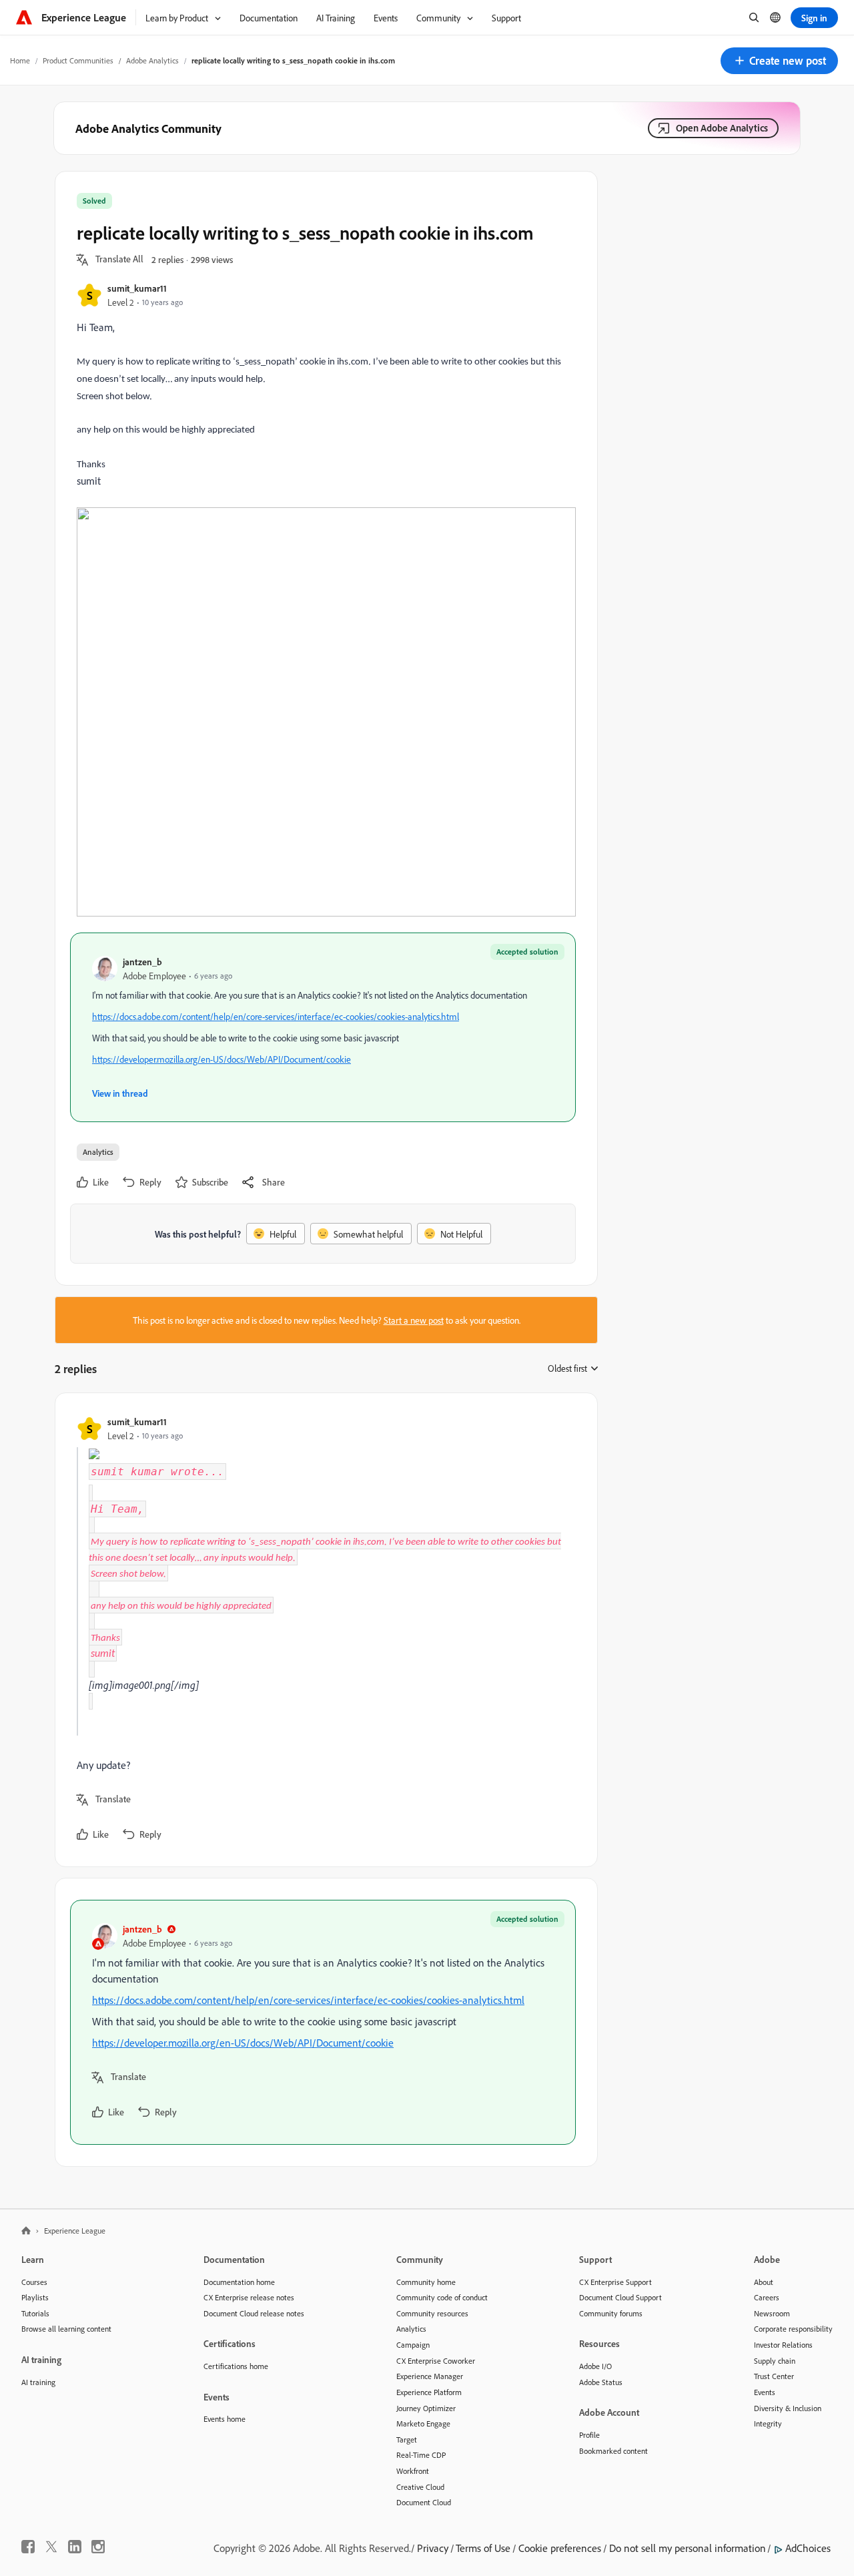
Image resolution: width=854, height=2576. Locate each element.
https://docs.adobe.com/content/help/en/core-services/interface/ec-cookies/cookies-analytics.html (276, 1016)
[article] (323, 1630)
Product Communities (78, 60)
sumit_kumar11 (137, 288)
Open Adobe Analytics (722, 128)
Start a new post (414, 1320)
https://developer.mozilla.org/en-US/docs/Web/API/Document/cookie (222, 1059)
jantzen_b (142, 962)
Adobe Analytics (152, 60)
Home (20, 60)
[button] (779, 61)
